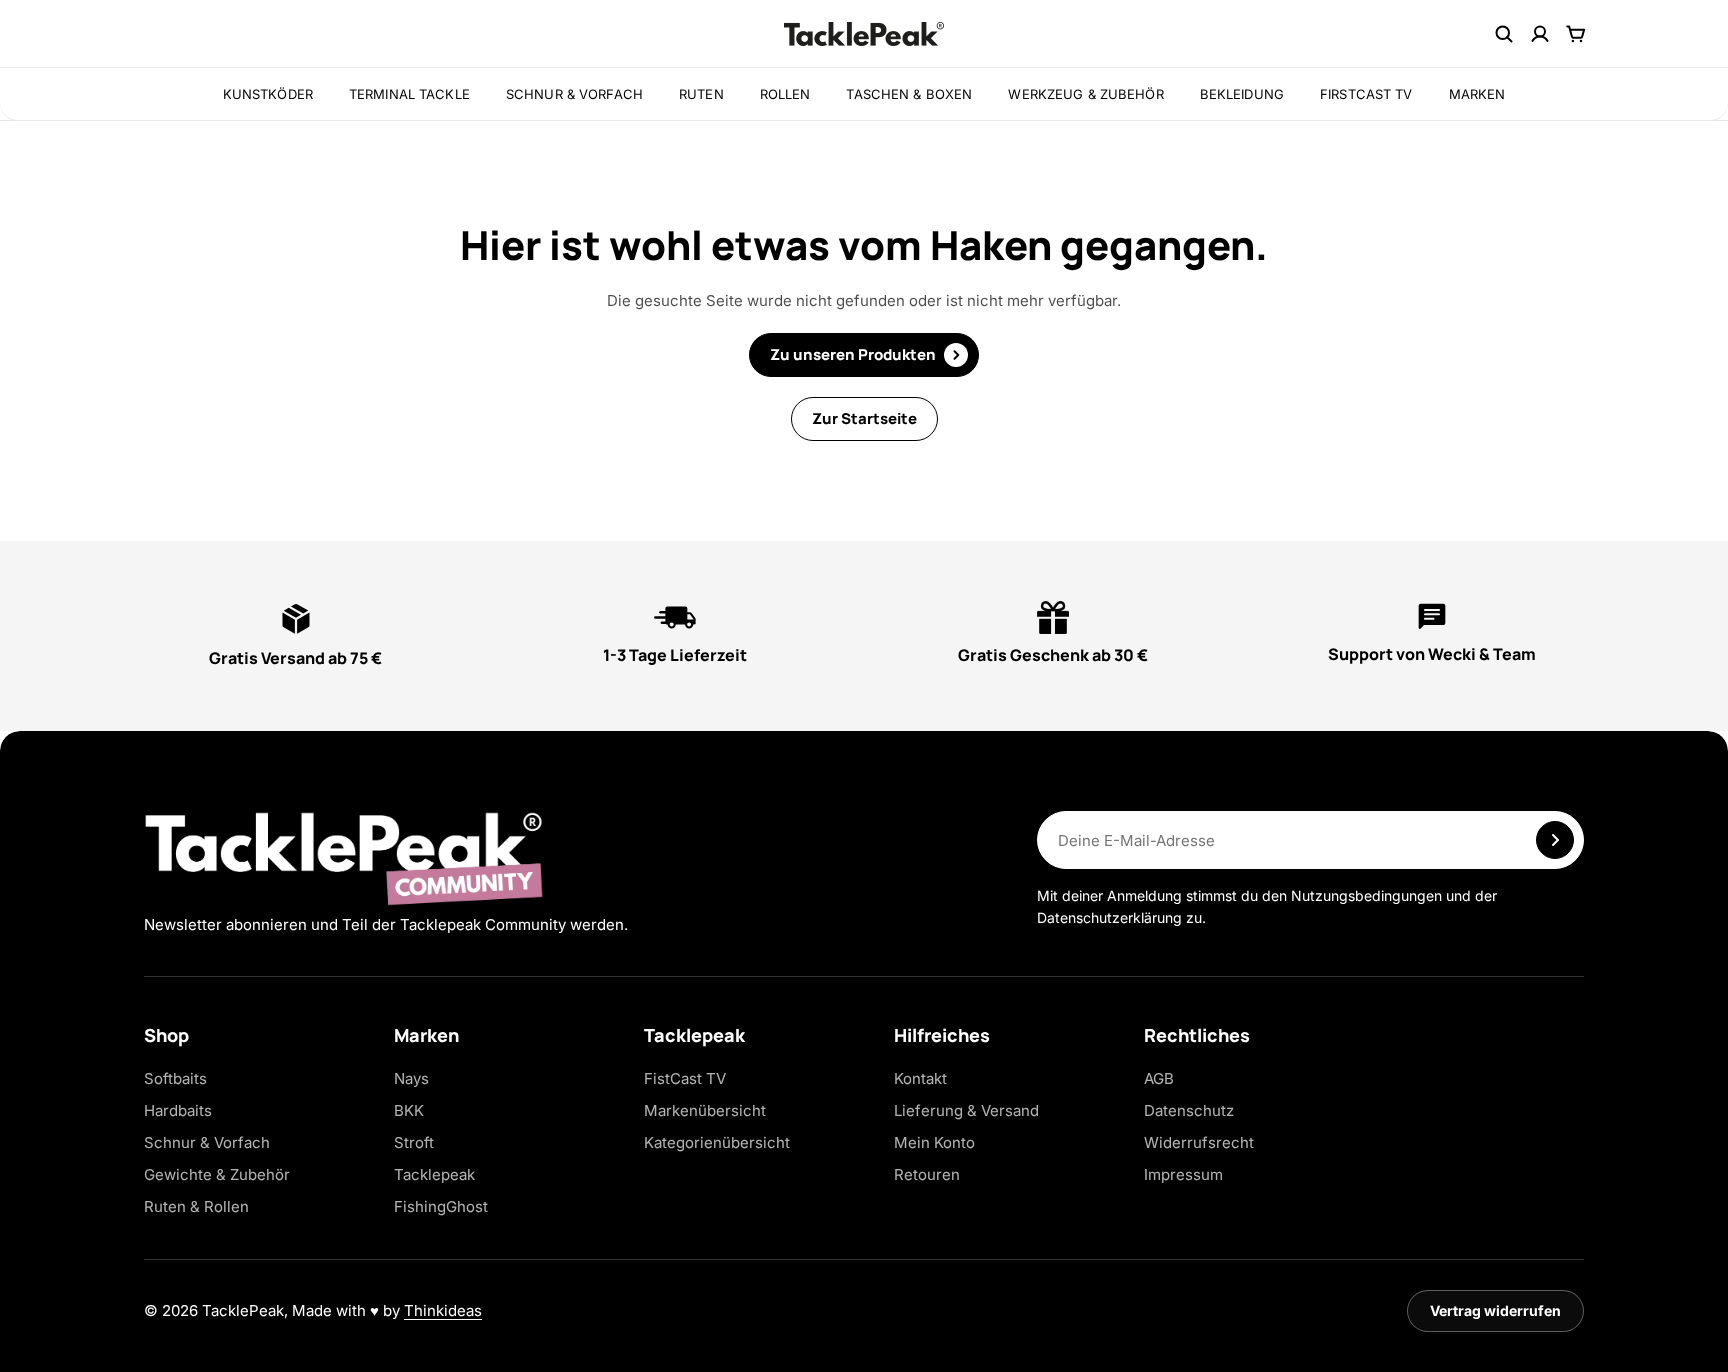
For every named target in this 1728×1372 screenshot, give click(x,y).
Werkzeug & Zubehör (1085, 94)
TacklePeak (243, 1310)
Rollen (785, 94)
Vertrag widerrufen (1495, 1310)
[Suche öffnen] (1504, 34)
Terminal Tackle (409, 94)
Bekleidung (1242, 94)
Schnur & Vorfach (574, 94)
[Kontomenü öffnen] (1540, 34)
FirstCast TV (1366, 94)
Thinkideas (443, 1310)
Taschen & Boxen (909, 94)
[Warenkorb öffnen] (1576, 34)
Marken (1477, 94)
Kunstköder (268, 94)
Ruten (701, 94)
